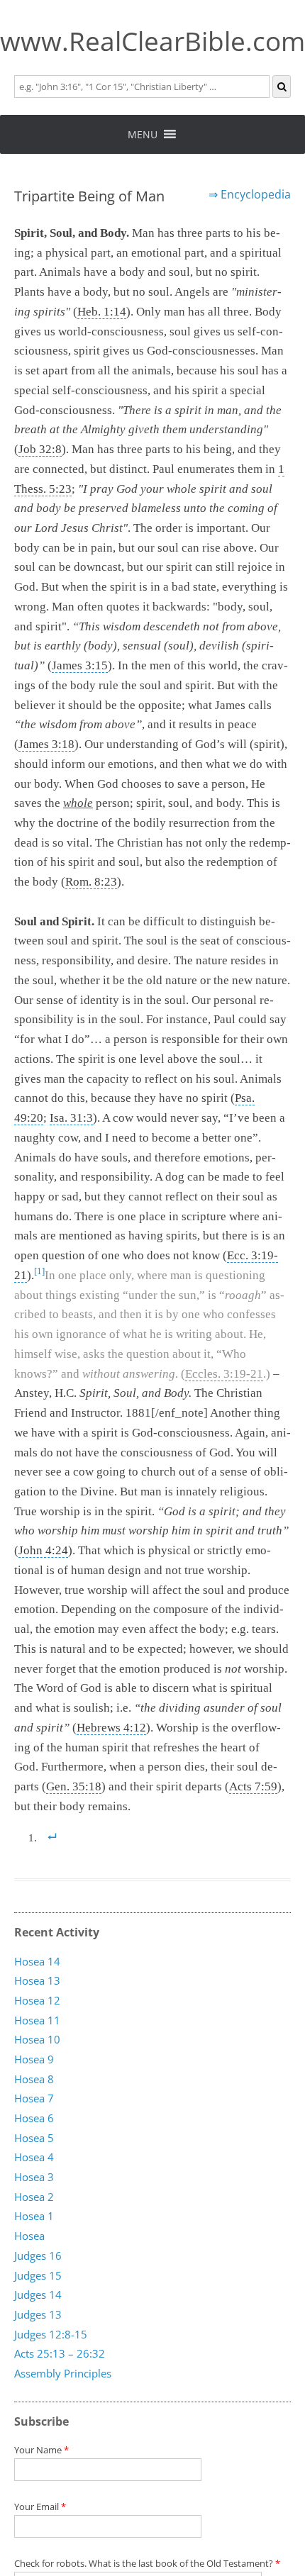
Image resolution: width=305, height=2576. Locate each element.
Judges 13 (38, 2314)
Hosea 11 (37, 2020)
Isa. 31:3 (71, 1118)
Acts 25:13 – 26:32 (60, 2354)
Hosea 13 (37, 1981)
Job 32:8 (40, 449)
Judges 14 (38, 2295)
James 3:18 (46, 744)
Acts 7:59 (253, 1786)
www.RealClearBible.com (152, 41)
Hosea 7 (34, 2099)
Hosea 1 (34, 2217)
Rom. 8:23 (91, 882)
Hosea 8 (34, 2079)
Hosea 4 (34, 2158)
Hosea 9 (34, 2059)
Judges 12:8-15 (51, 2334)
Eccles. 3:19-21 (224, 1374)
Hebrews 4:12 (111, 1728)
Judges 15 (38, 2275)
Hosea (29, 2236)
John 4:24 (43, 1550)
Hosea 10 (37, 2040)
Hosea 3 (34, 2177)
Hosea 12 (37, 2000)
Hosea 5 (34, 2138)
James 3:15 (80, 665)
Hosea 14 (37, 1961)
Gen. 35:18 (74, 1786)
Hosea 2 (34, 2197)
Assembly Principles (63, 2373)
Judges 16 (38, 2256)
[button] (143, 134)
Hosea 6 (34, 2118)
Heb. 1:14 (102, 312)
